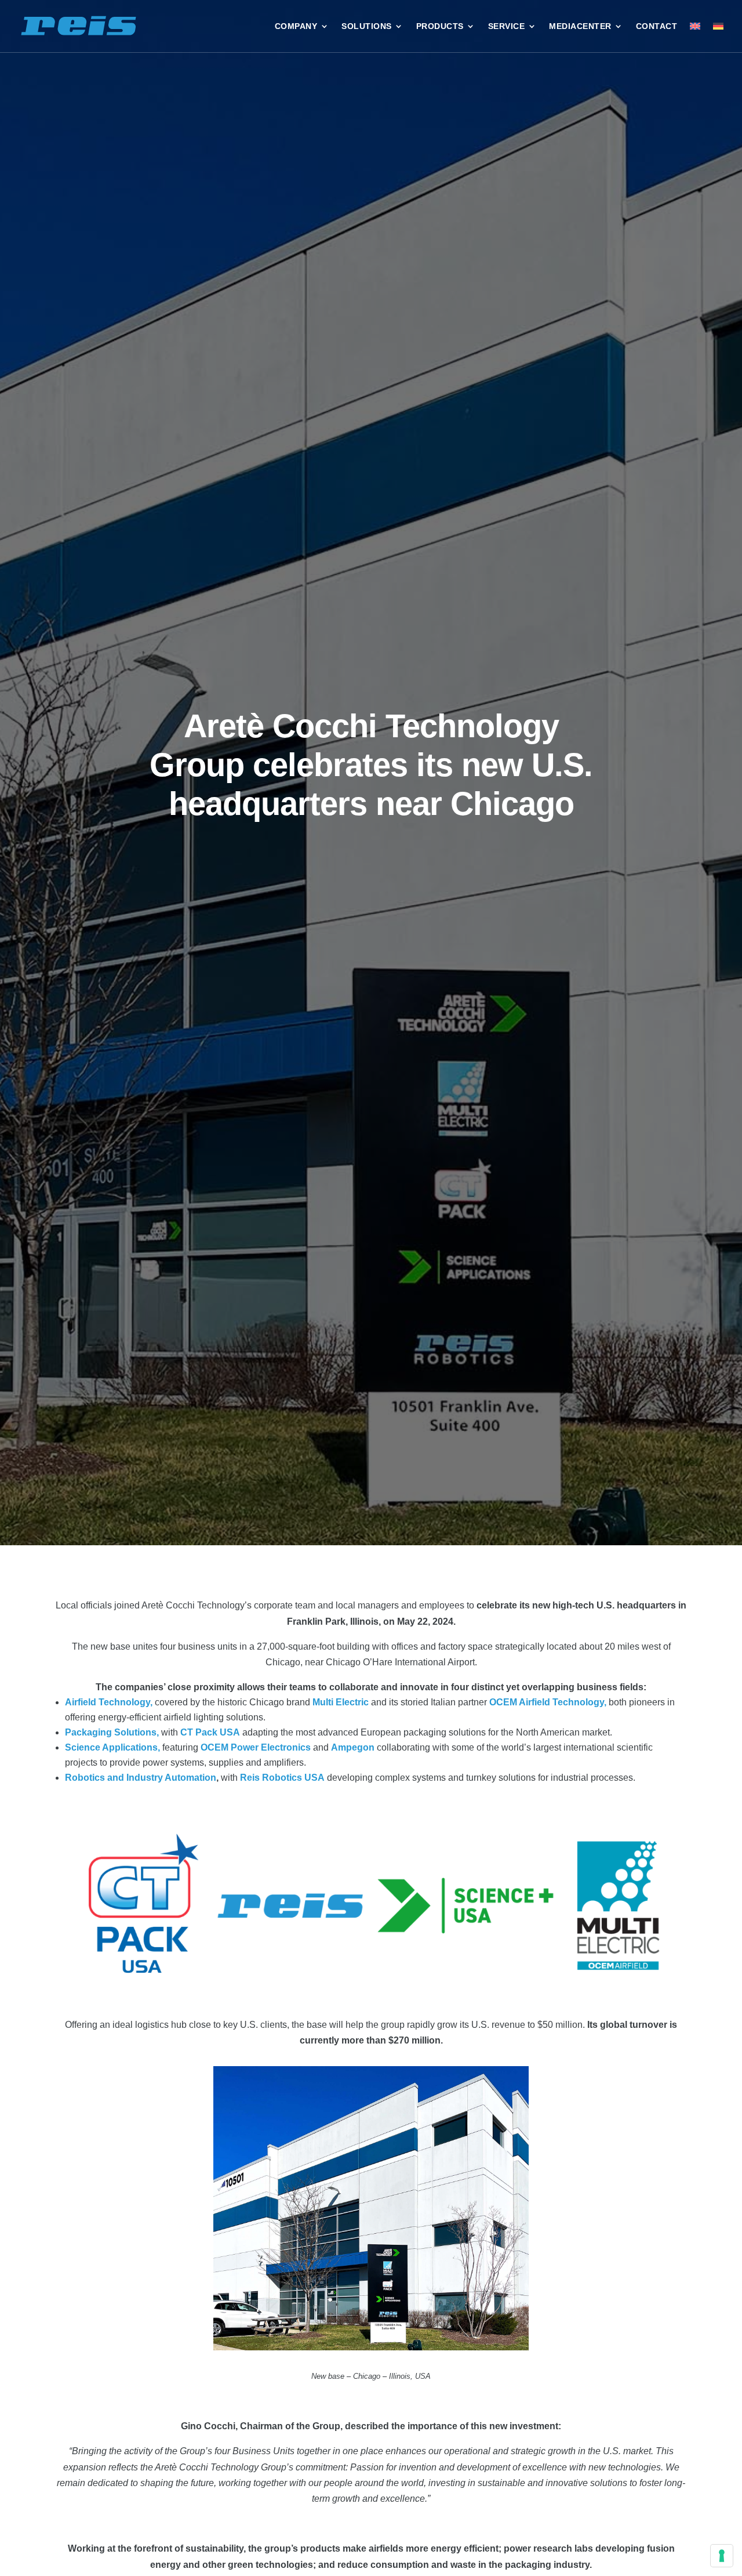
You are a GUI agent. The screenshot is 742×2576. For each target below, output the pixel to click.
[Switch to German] (718, 26)
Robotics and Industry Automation (141, 1778)
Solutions (367, 26)
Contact (657, 26)
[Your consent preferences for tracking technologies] (722, 2556)
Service (507, 26)
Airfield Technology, (109, 1702)
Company (296, 26)
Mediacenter (580, 26)
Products (440, 26)
